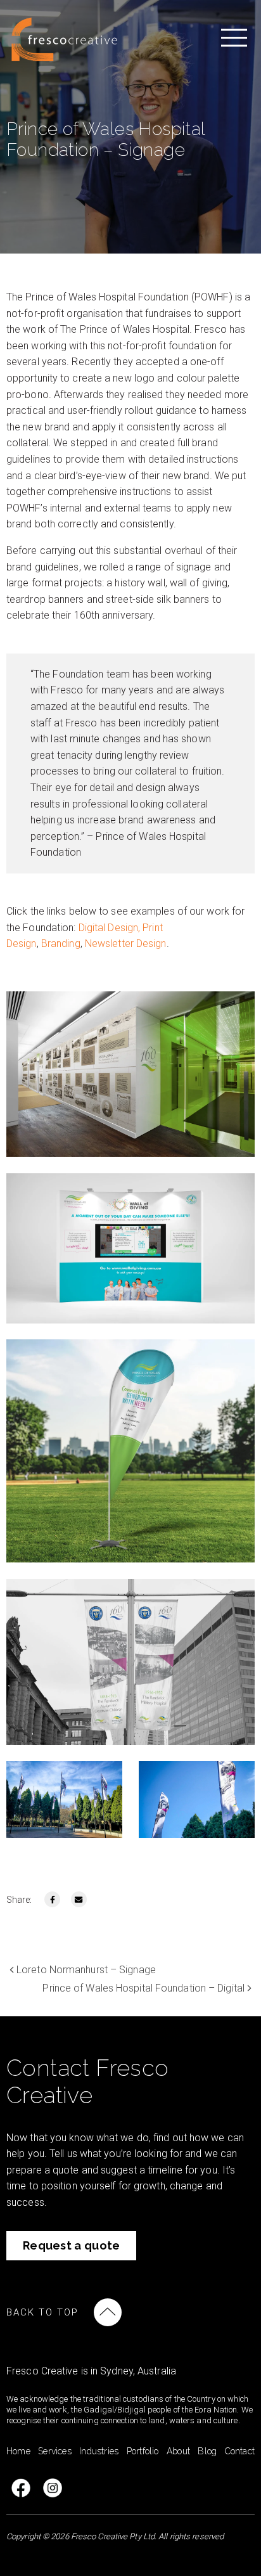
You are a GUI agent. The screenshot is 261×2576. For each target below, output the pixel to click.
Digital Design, (110, 928)
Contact (240, 2451)
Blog (207, 2451)
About (178, 2451)
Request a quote (72, 2245)
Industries (99, 2451)
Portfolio (143, 2451)
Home (18, 2451)
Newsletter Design (126, 943)
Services (55, 2451)
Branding (61, 943)
